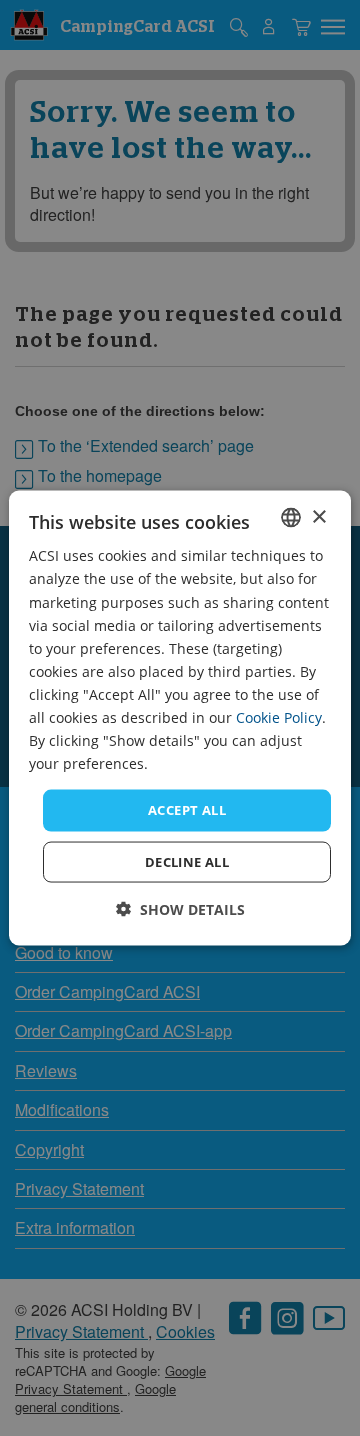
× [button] (318, 516)
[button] (180, 908)
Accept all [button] (187, 810)
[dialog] (180, 718)
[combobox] (291, 518)
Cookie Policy (279, 717)
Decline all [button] (187, 861)
